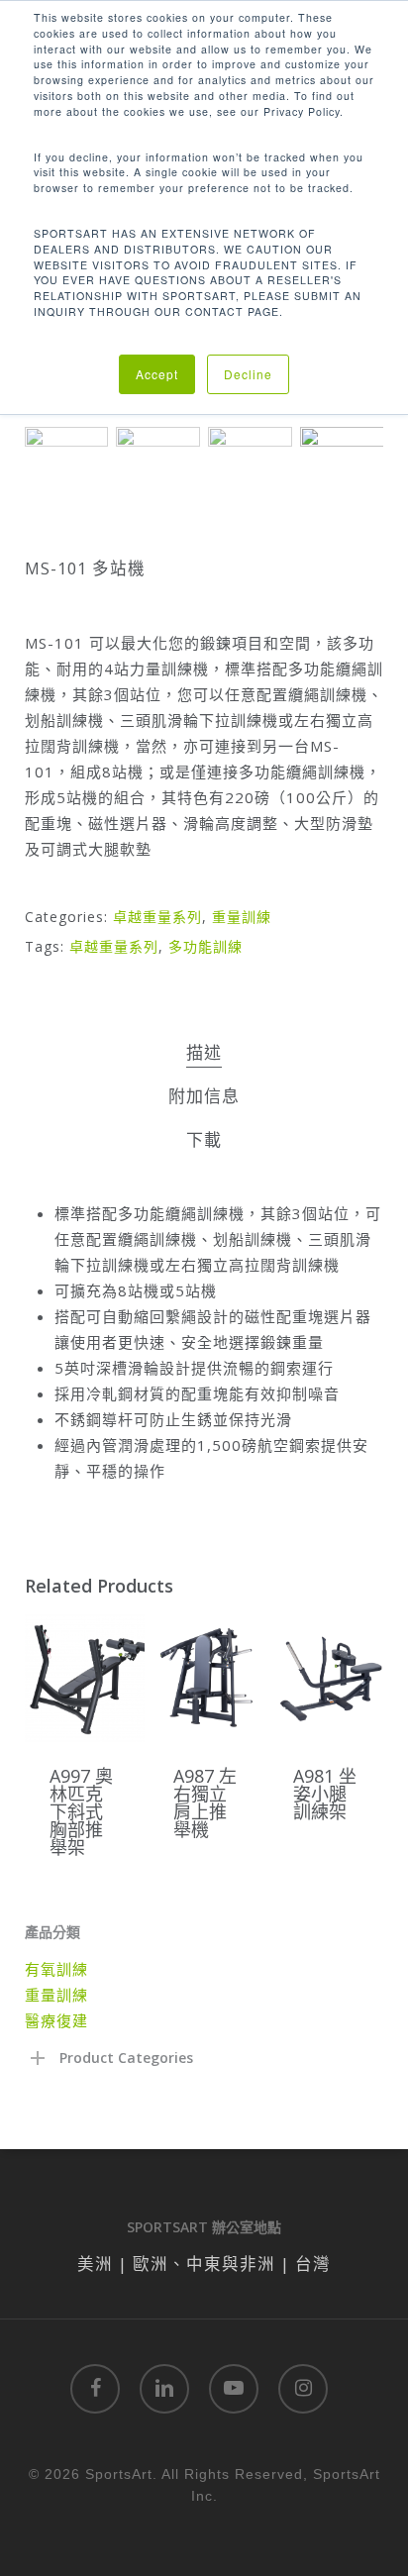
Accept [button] (157, 374)
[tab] (204, 1053)
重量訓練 (242, 917)
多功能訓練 (205, 946)
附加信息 (204, 1096)
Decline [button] (248, 374)
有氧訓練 (56, 1969)
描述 (204, 1052)
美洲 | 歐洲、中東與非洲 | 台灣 (204, 2264)
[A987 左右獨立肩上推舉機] (208, 1678)
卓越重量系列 (157, 917)
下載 (204, 1139)
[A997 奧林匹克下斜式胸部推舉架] (85, 1678)
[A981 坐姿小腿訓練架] (328, 1678)
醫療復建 (56, 2020)
